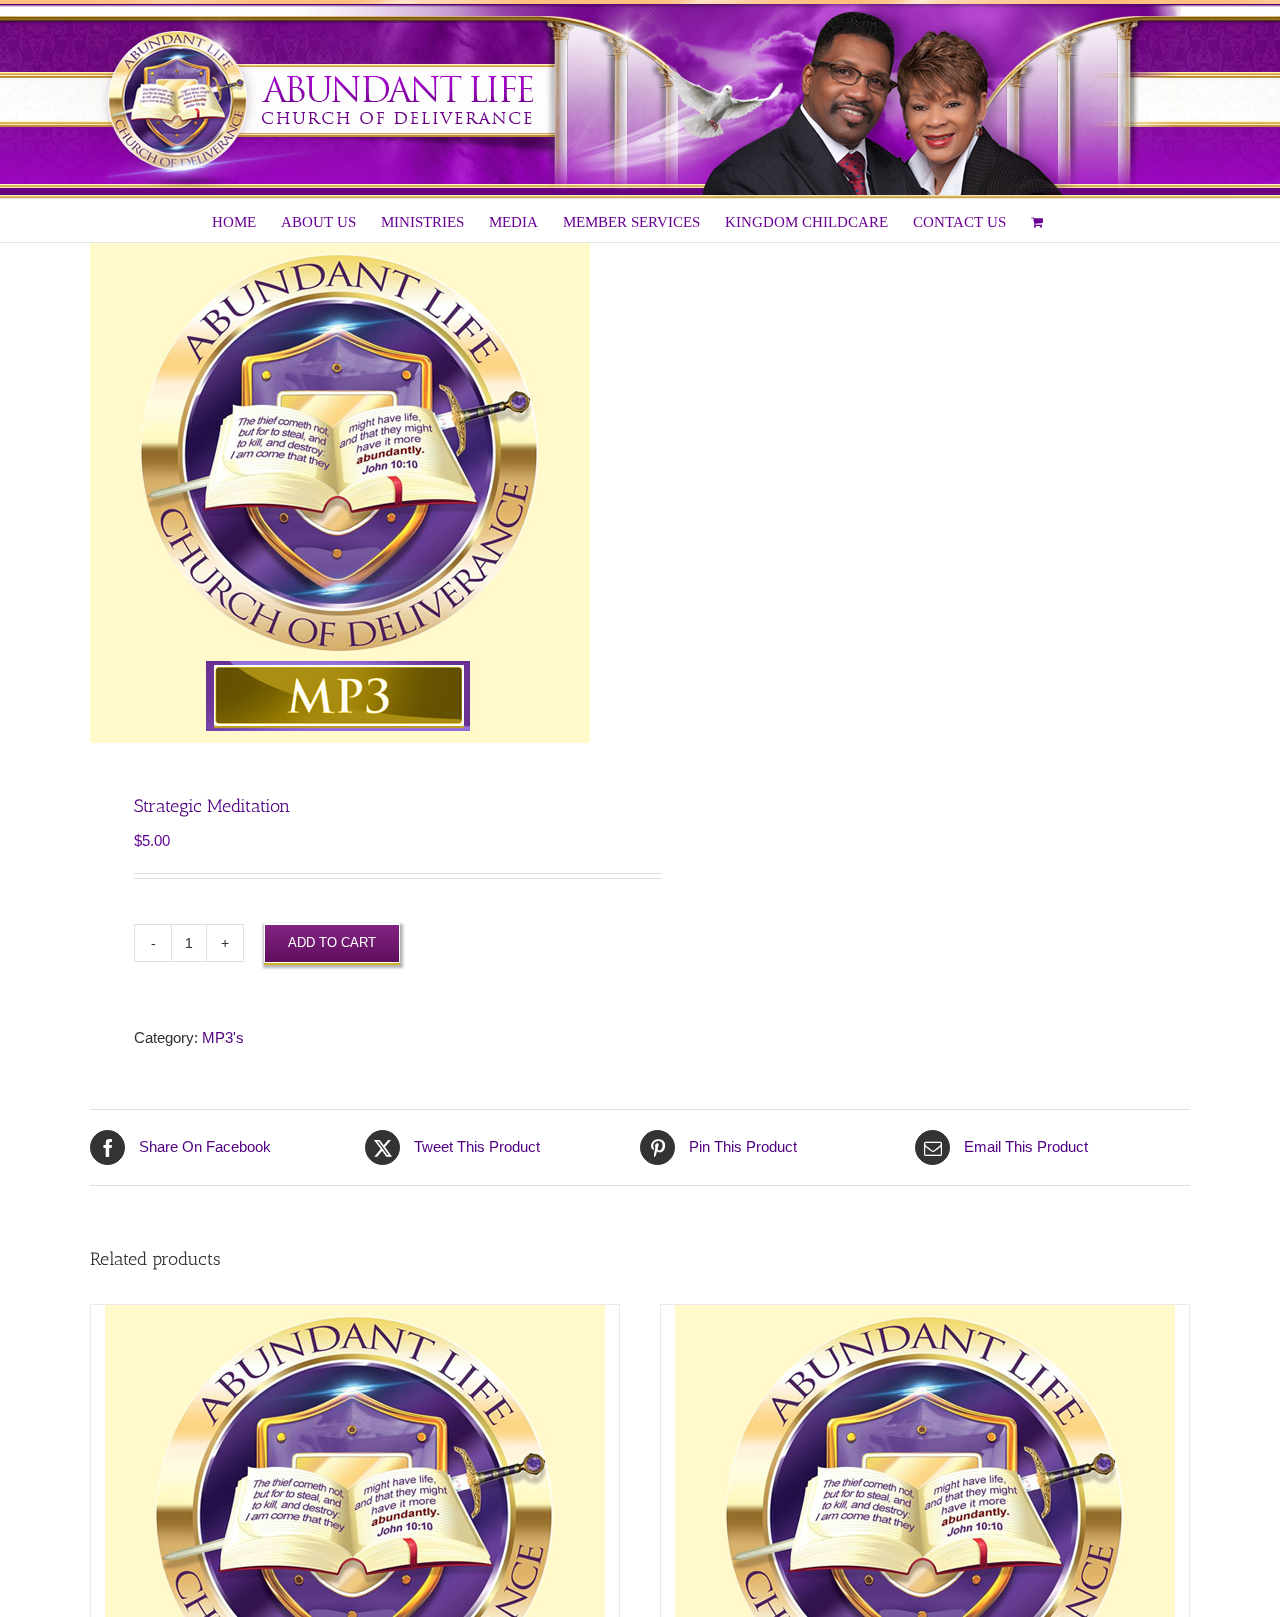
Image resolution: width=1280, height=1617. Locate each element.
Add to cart (332, 942)
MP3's (223, 1037)
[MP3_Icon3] (354, 493)
